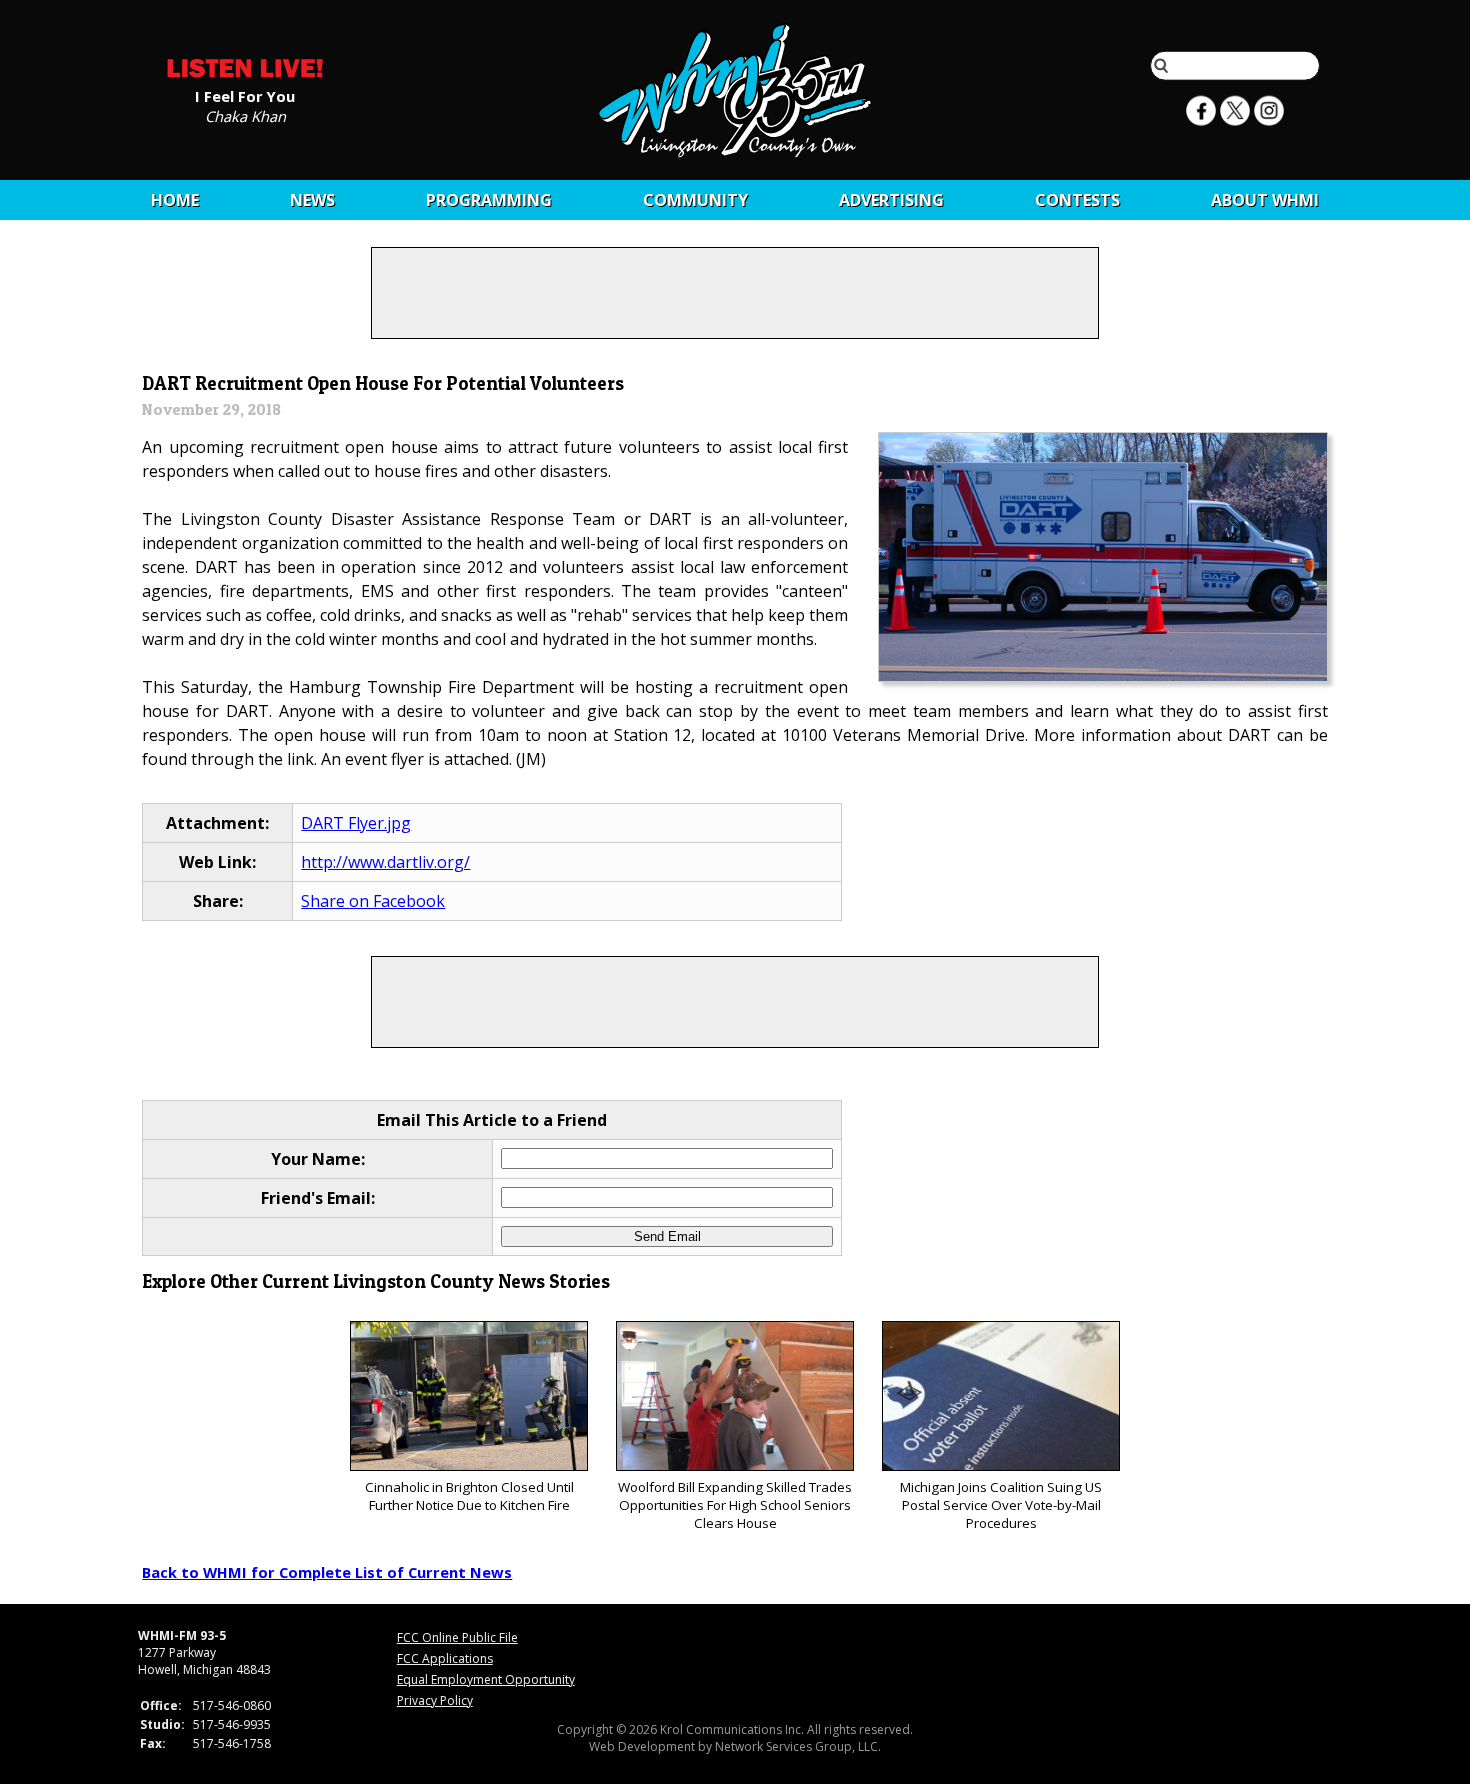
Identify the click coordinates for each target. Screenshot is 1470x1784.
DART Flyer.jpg (356, 823)
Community (695, 200)
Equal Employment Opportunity (486, 1679)
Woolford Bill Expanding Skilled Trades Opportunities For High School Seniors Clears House (735, 1505)
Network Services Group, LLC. (798, 1746)
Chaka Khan (245, 115)
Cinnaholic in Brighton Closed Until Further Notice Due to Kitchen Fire (469, 1496)
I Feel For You (245, 95)
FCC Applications (445, 1658)
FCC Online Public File (457, 1637)
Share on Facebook (373, 901)
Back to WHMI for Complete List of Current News (327, 1572)
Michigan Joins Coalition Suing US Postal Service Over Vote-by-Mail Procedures (1001, 1505)
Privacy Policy (435, 1700)
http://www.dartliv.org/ (385, 862)
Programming (489, 200)
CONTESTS (1077, 200)
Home (175, 200)
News (312, 200)
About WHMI (1265, 200)
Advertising (891, 200)
